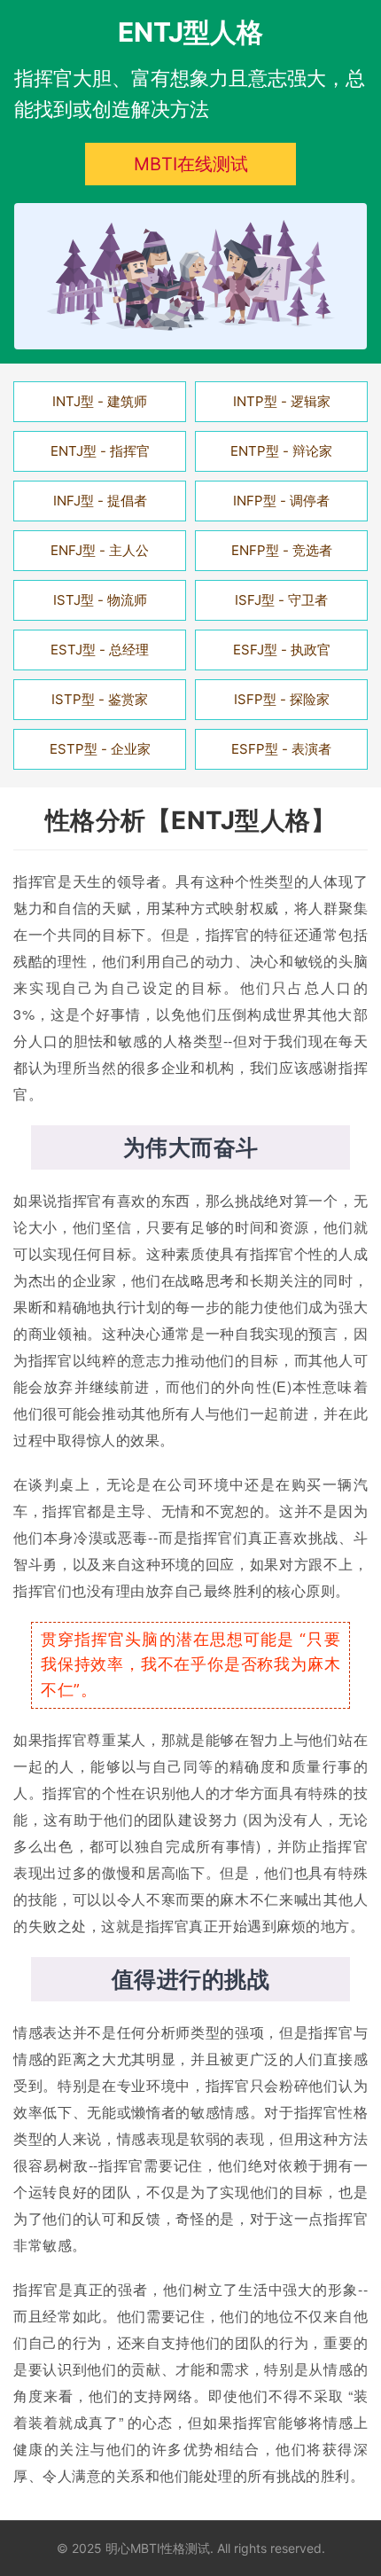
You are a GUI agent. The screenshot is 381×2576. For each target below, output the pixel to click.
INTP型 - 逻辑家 (282, 401)
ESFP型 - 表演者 (281, 749)
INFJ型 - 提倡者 (100, 501)
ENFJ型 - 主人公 (100, 550)
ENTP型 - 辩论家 (281, 451)
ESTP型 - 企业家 (100, 749)
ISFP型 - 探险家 (282, 699)
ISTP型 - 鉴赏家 (100, 699)
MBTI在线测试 (191, 164)
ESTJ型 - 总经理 (100, 650)
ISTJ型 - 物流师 (100, 600)
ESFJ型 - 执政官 (282, 650)
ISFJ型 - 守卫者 (281, 600)
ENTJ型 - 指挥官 (100, 451)
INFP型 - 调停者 (281, 501)
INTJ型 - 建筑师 (100, 401)
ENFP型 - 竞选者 (282, 550)
